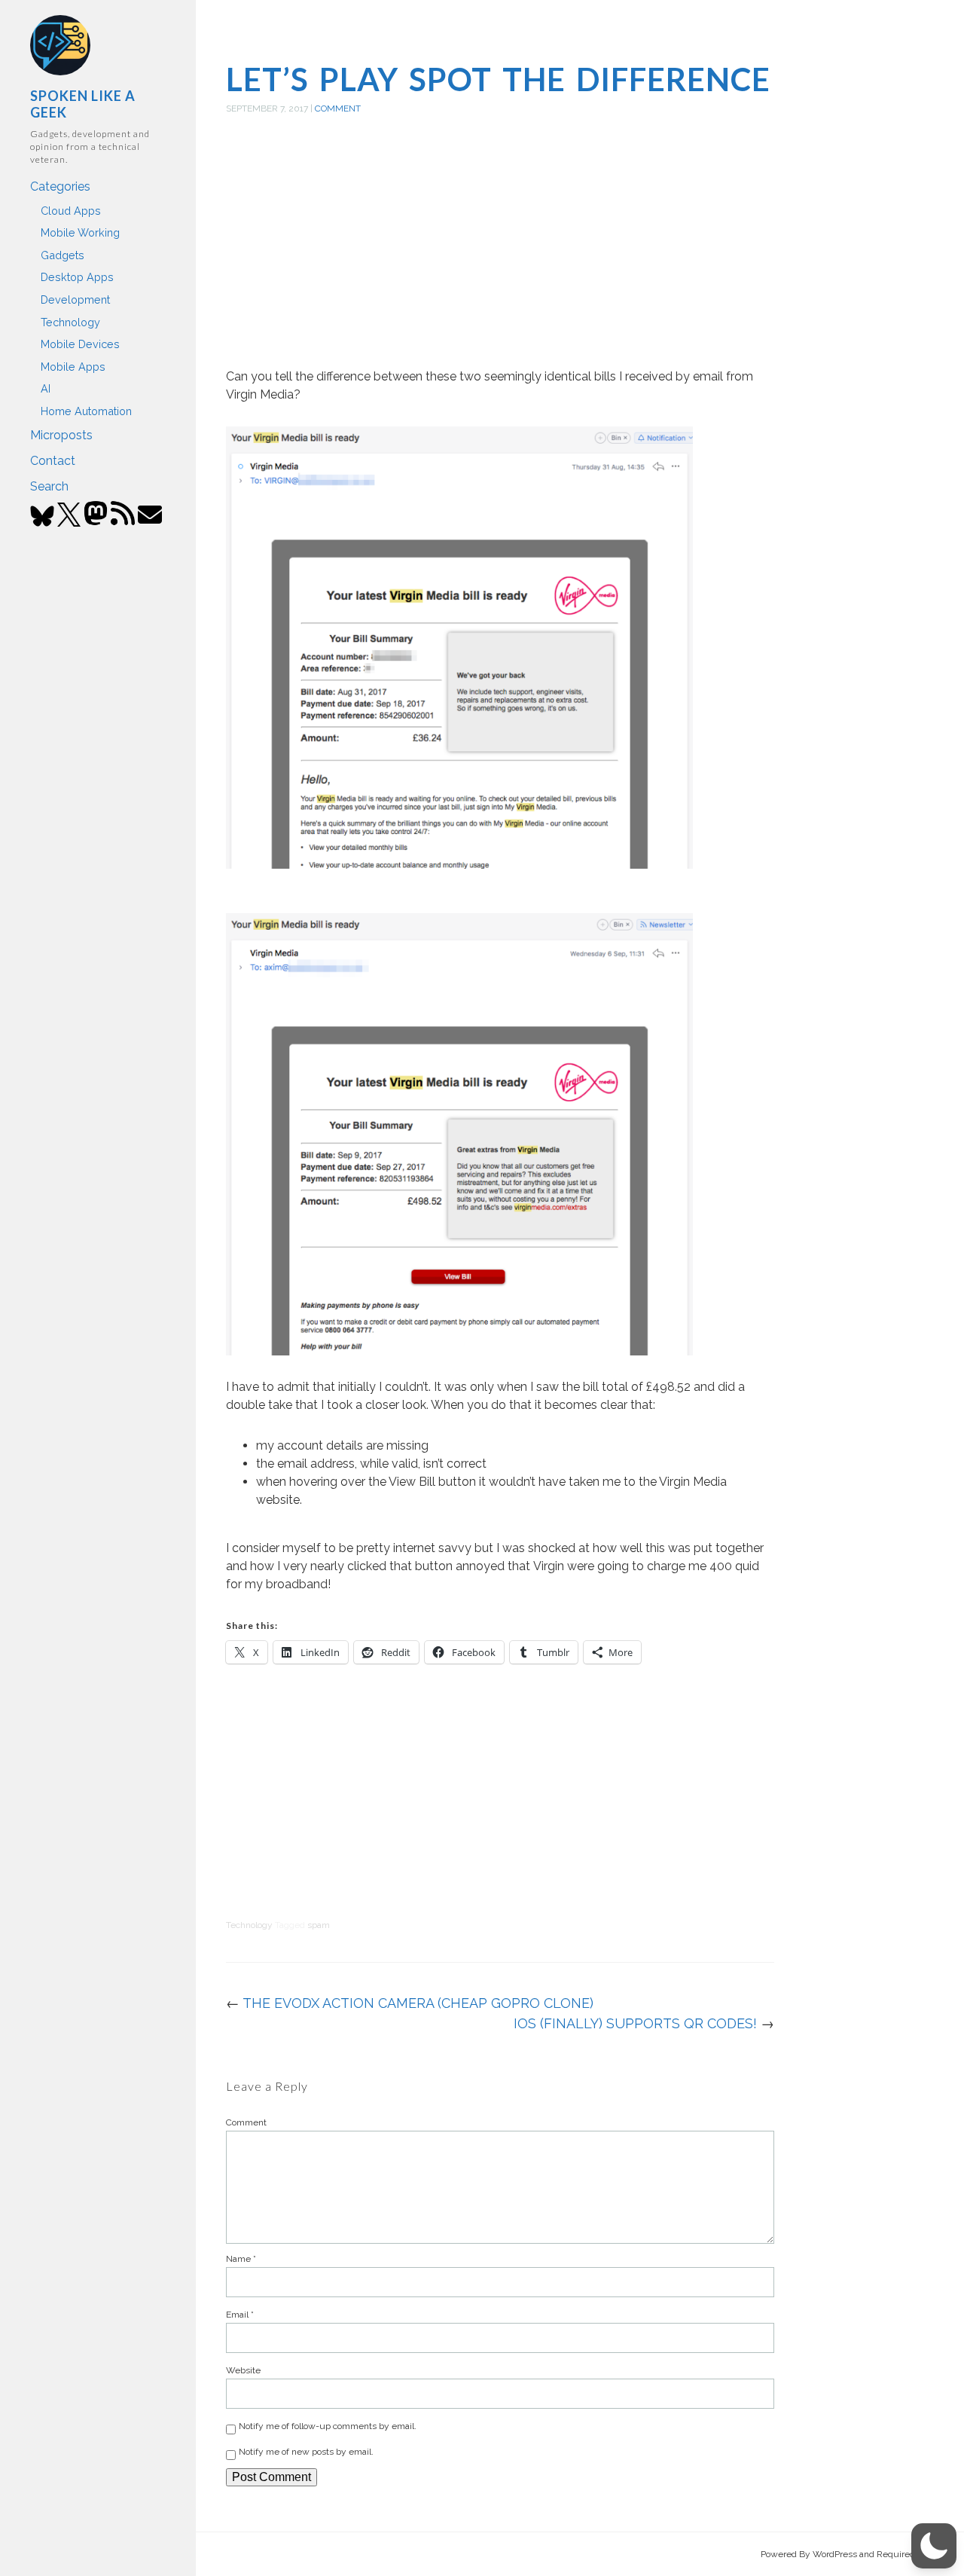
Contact (53, 461)
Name (241, 2259)
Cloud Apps (71, 211)
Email (240, 2315)
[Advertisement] (500, 258)
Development (75, 299)
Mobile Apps (73, 367)
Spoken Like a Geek (83, 104)
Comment (338, 108)
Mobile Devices (80, 344)
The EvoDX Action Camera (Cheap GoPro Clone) (418, 2003)
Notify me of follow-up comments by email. (328, 2426)
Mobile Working (80, 232)
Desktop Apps (77, 277)
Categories (60, 186)
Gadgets (63, 255)
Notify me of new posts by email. (306, 2452)
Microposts (61, 435)
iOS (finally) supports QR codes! (635, 2023)
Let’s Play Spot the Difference (498, 79)
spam (319, 1925)
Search (49, 486)
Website (243, 2370)
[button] (934, 2546)
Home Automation (86, 411)
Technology (70, 322)
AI (46, 388)
